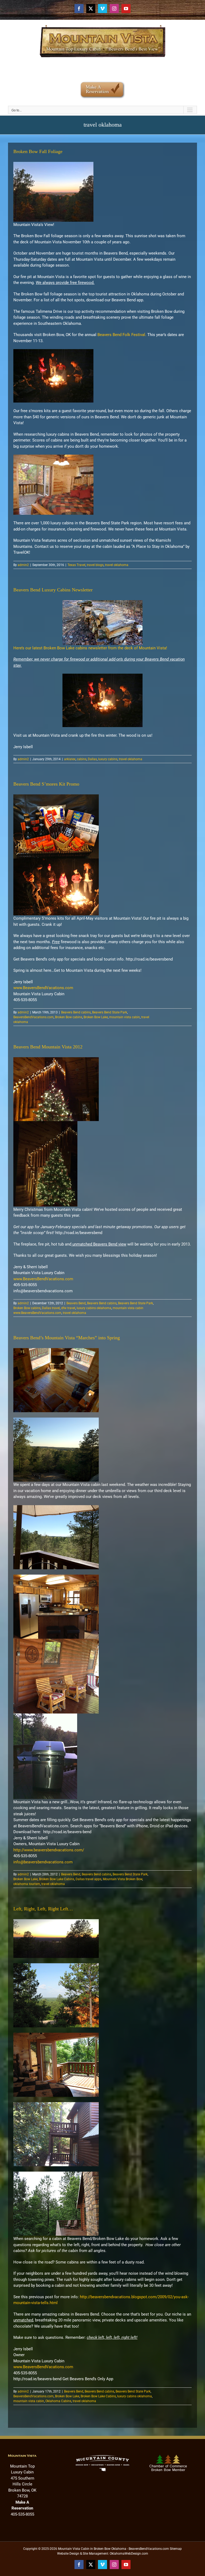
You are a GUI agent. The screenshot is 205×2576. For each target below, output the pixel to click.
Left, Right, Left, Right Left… (43, 1909)
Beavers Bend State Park (110, 1012)
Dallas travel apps (88, 1879)
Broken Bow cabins (69, 1017)
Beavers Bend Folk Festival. (122, 335)
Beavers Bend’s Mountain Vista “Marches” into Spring (67, 1338)
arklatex (70, 759)
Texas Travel (76, 565)
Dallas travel (51, 1308)
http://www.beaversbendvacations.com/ (49, 1850)
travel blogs (95, 565)
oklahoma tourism (27, 1884)
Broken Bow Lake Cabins (57, 1879)
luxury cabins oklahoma (94, 1308)
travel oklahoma (117, 565)
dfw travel (68, 1308)
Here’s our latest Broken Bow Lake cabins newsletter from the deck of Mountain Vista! (90, 648)
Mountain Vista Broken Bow (123, 1879)
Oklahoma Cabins (58, 2401)
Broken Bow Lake (96, 1017)
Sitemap (176, 2549)
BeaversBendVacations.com (33, 1017)
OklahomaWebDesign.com (129, 2554)
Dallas (92, 759)
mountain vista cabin (125, 1017)
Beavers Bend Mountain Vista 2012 (48, 1047)
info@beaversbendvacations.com (43, 1862)
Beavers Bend (76, 1303)
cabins (82, 759)
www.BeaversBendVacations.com (43, 988)
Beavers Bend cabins (76, 1012)
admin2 (23, 565)
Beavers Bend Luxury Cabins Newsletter (53, 590)
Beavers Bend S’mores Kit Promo (46, 784)
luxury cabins (108, 759)
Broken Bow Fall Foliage (38, 151)
